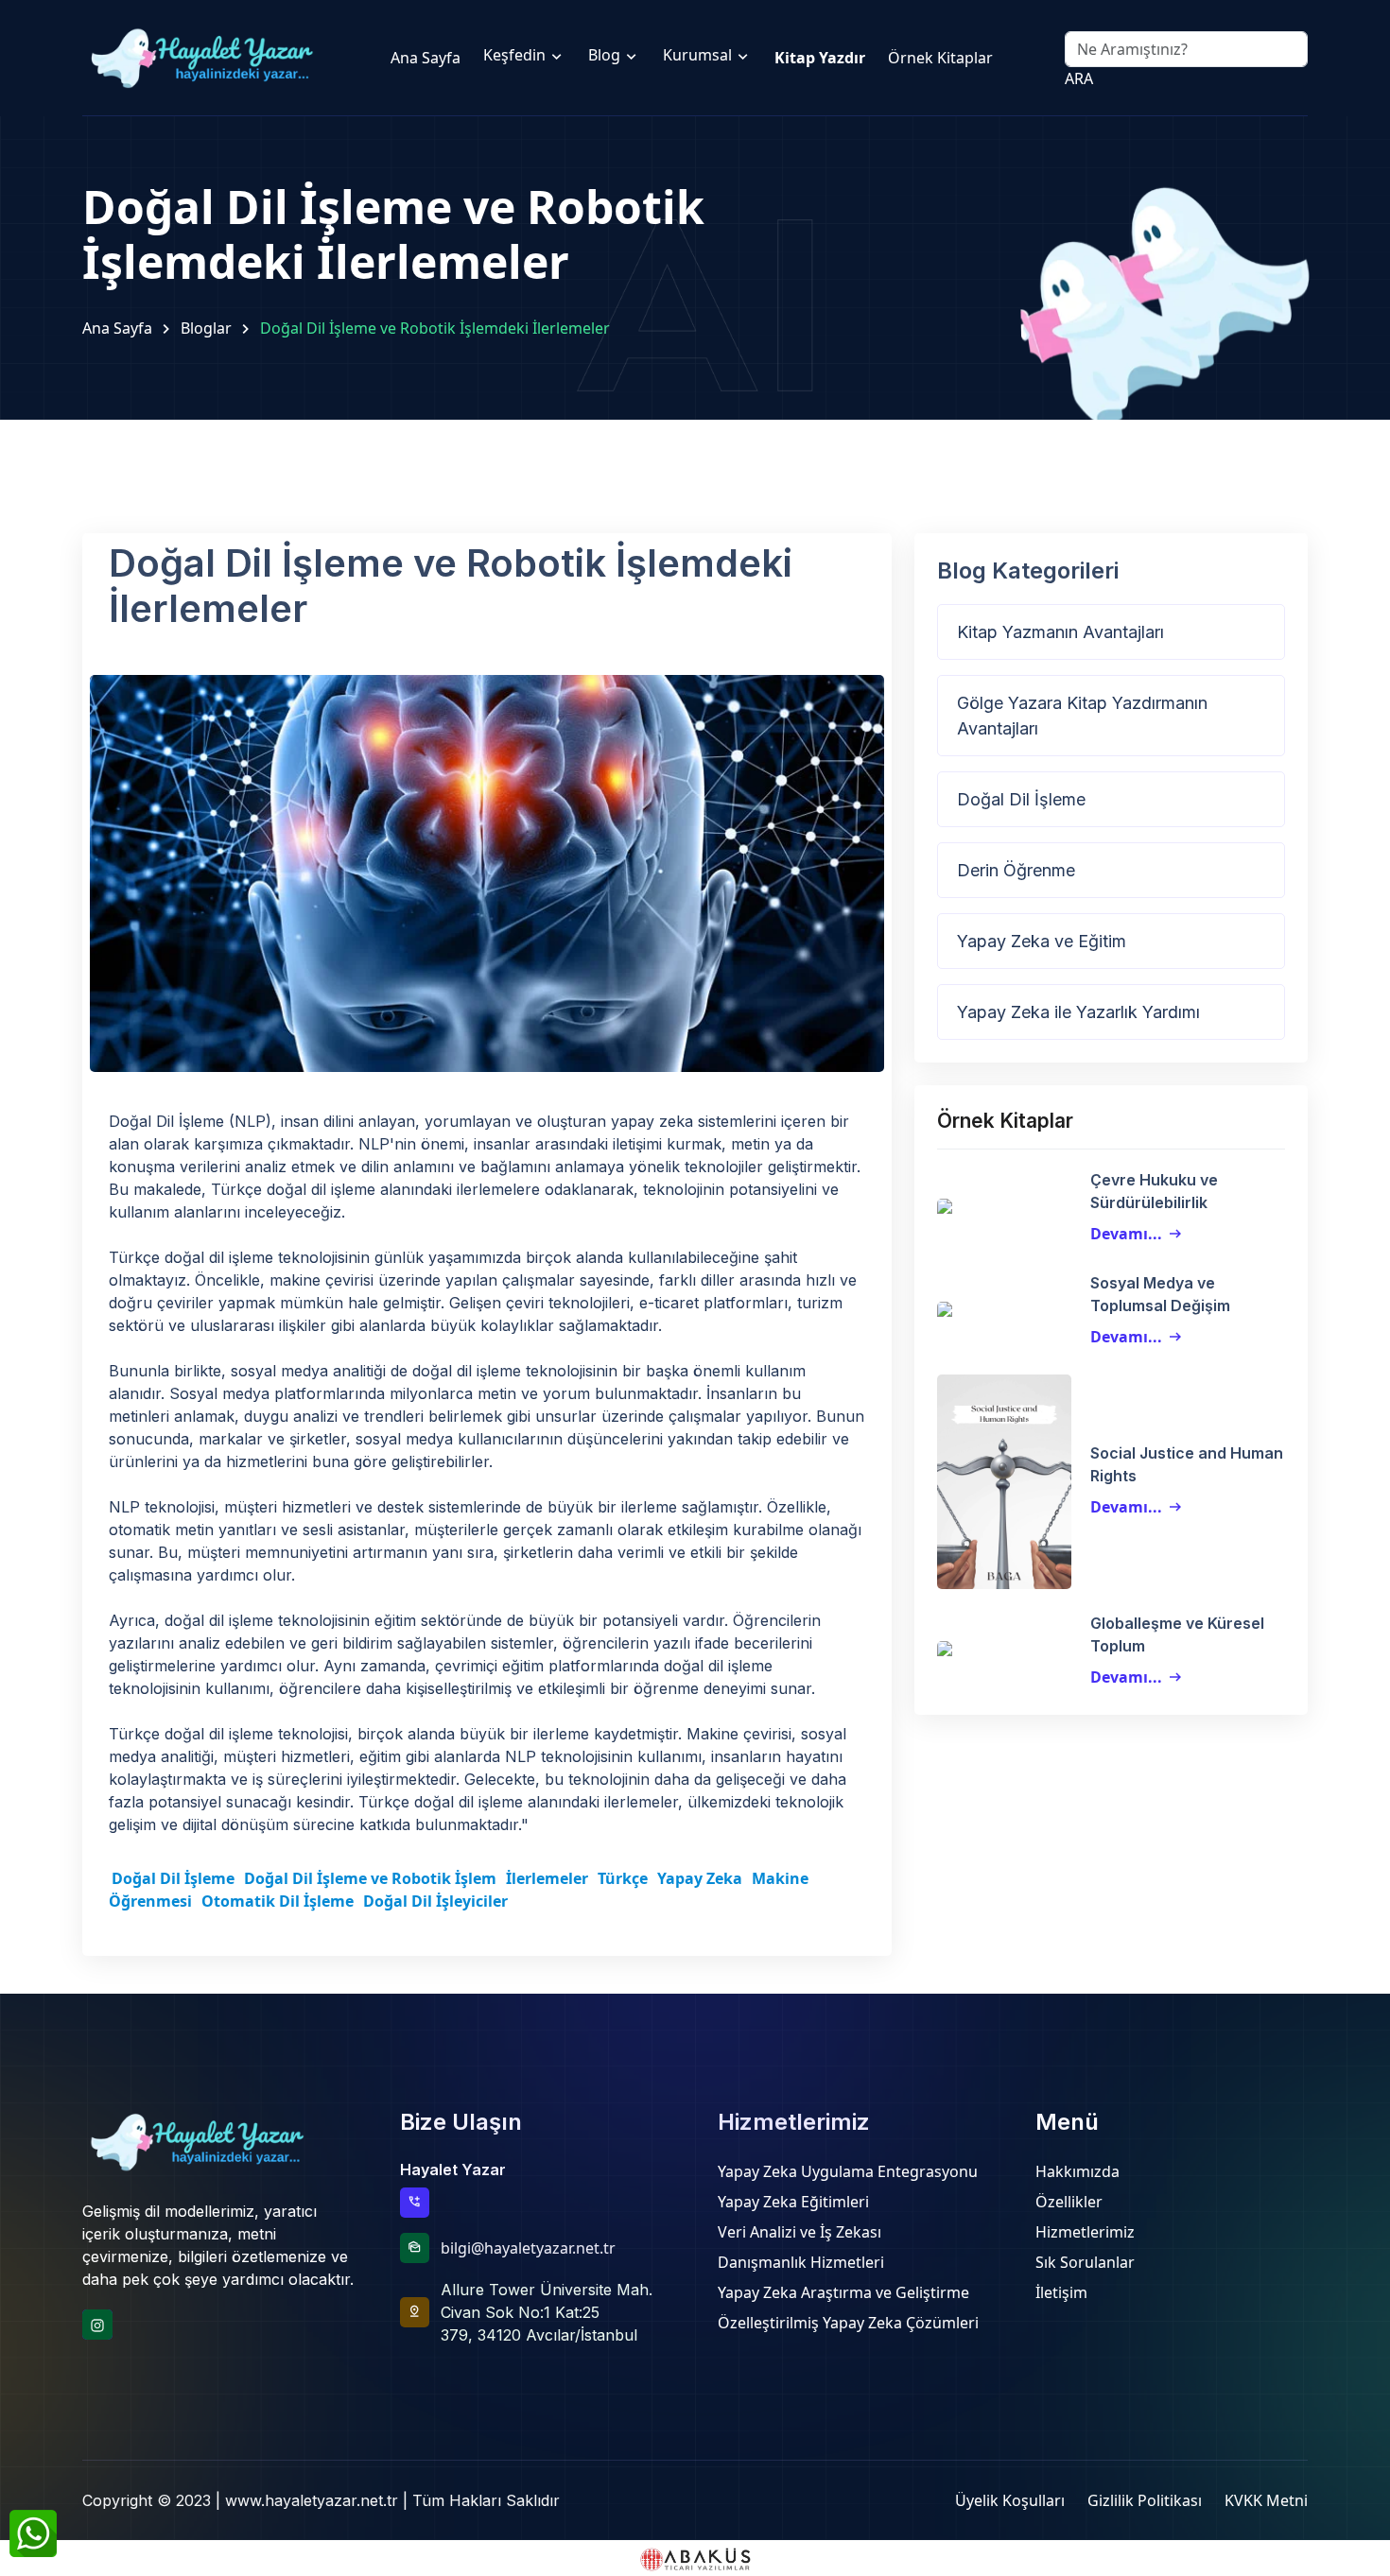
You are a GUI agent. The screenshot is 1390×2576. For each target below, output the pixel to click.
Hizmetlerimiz (1085, 2232)
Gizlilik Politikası (1145, 2500)
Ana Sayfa (117, 328)
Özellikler (1069, 2202)
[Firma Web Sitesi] (695, 2558)
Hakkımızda (1077, 2171)
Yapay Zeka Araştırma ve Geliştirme (843, 2292)
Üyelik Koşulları (1010, 2500)
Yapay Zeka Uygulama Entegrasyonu (848, 2171)
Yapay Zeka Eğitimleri (793, 2202)
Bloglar (206, 328)
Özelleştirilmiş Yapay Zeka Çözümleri (848, 2323)
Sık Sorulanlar (1085, 2262)
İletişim (1061, 2292)
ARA (1079, 78)
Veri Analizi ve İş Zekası (799, 2232)
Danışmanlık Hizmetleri (801, 2262)
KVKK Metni (1266, 2500)
